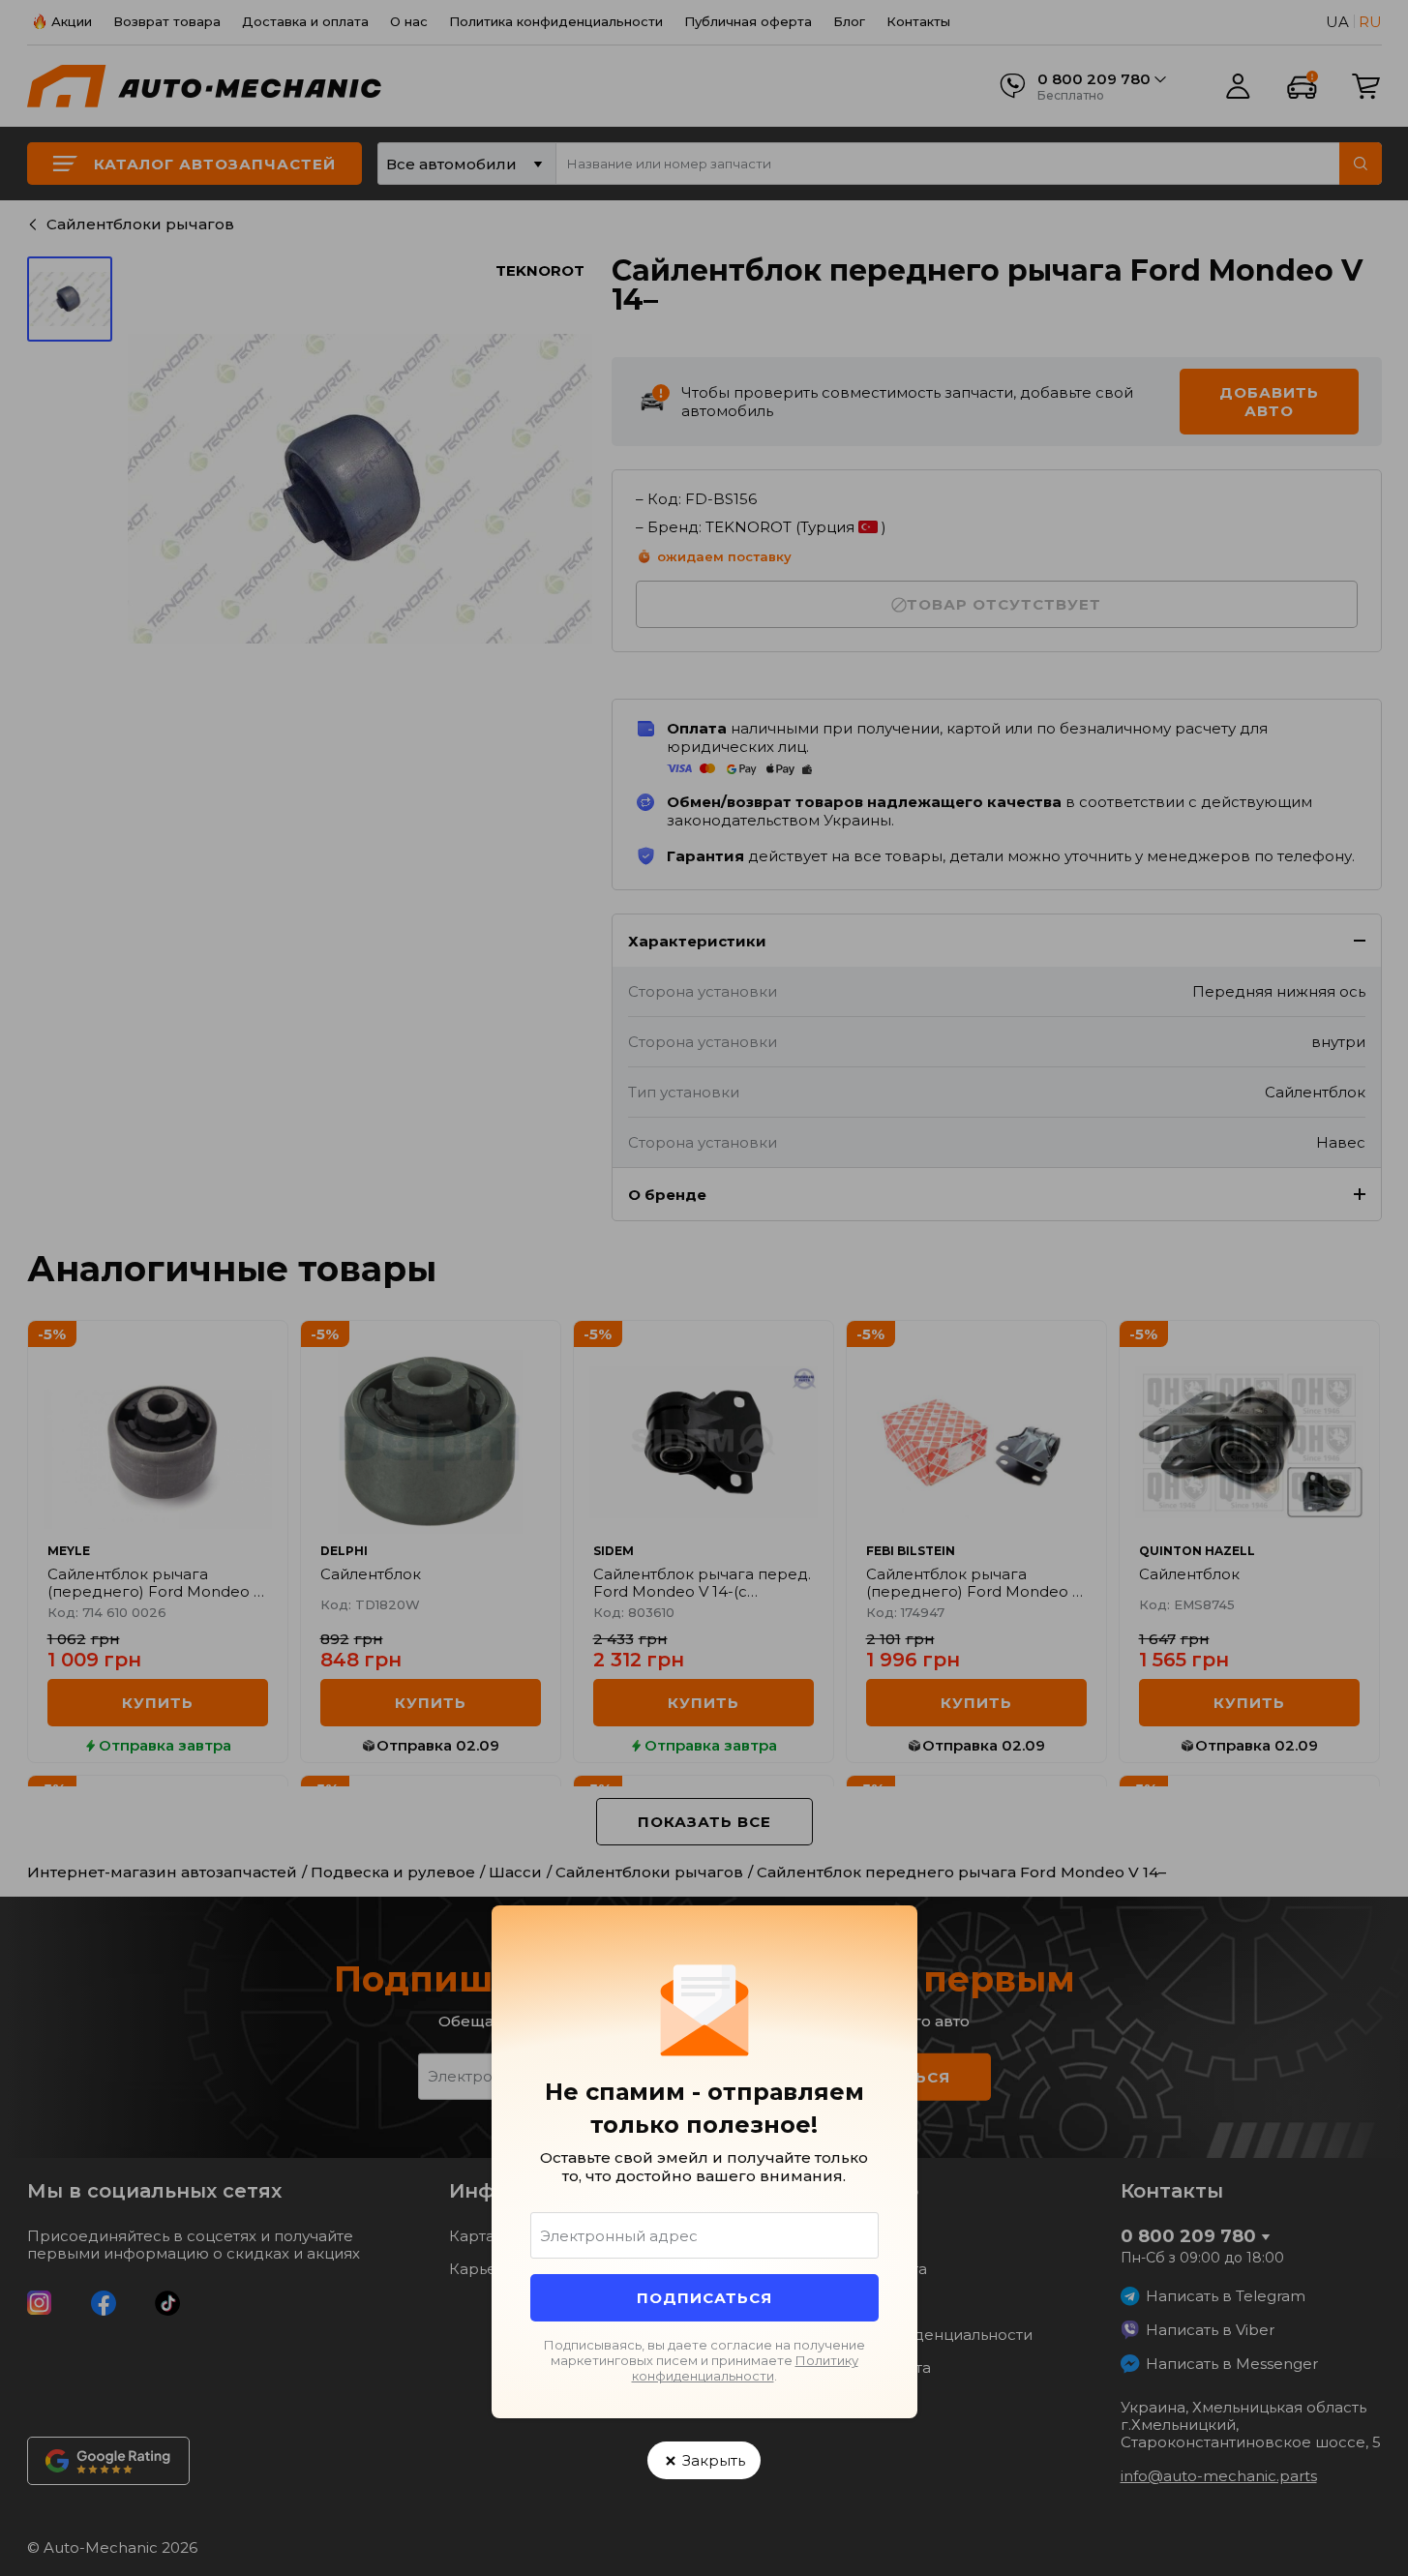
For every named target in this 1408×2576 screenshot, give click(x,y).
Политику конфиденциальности (745, 2368)
